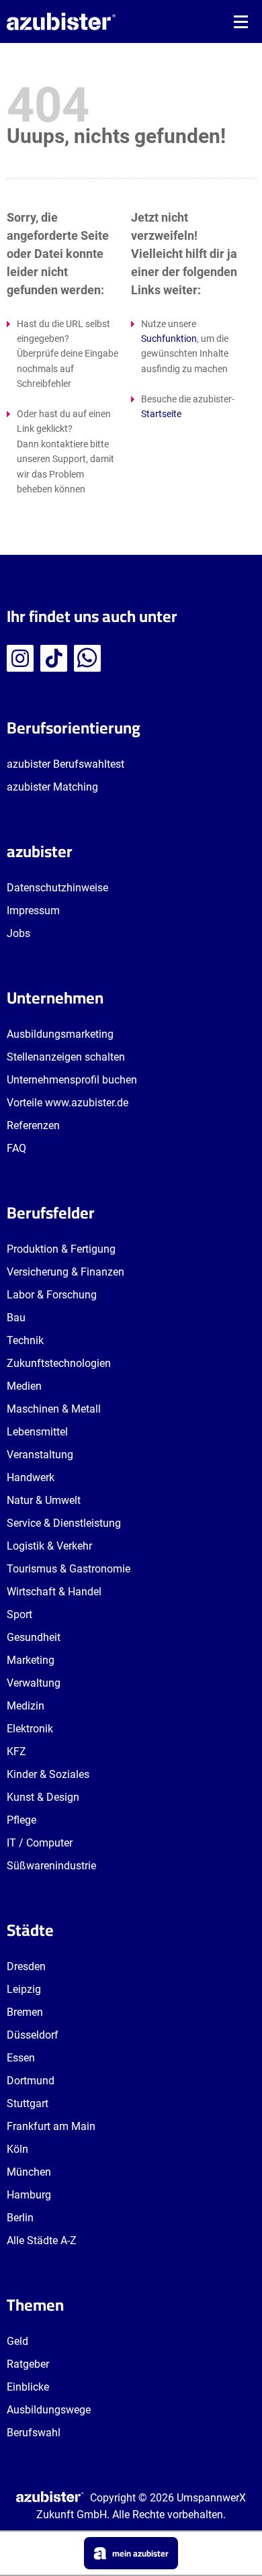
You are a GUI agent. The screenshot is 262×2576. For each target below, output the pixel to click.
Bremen (25, 2012)
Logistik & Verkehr (49, 1546)
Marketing (31, 1660)
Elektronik (30, 1729)
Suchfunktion (169, 339)
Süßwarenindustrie (51, 1866)
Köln (17, 2149)
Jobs (18, 933)
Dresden (26, 1966)
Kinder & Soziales (48, 1774)
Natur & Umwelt (44, 1500)
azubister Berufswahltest (65, 764)
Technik (25, 1340)
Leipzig (24, 1989)
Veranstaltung (40, 1455)
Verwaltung (34, 1683)
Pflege (21, 1820)
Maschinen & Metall (54, 1409)
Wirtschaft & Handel (54, 1592)
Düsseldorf (33, 2035)
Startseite (161, 414)
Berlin (20, 2218)
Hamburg (29, 2195)
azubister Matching (52, 787)
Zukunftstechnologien (59, 1363)
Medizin (26, 1706)
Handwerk (31, 1477)
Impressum (33, 911)
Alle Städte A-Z (42, 2240)
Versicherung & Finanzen (65, 1272)
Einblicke (28, 2387)
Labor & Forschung (52, 1295)
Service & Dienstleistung (64, 1523)
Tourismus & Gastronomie (69, 1569)
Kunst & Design (43, 1797)
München (29, 2172)
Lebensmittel (37, 1432)
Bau (16, 1318)
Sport (19, 1614)
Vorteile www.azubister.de (68, 1103)
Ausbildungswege (49, 2410)
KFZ (16, 1751)
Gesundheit (34, 1637)
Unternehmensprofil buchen (72, 1080)
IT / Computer (40, 1843)
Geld (17, 2341)
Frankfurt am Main (51, 2126)
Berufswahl (34, 2433)
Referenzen (33, 1125)
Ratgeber (28, 2364)
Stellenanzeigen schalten (66, 1057)
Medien (24, 1386)
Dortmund (31, 2081)
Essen (21, 2058)
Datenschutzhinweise (57, 888)
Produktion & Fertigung (61, 1249)
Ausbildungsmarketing (60, 1034)
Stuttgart (28, 2103)
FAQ (16, 1148)
